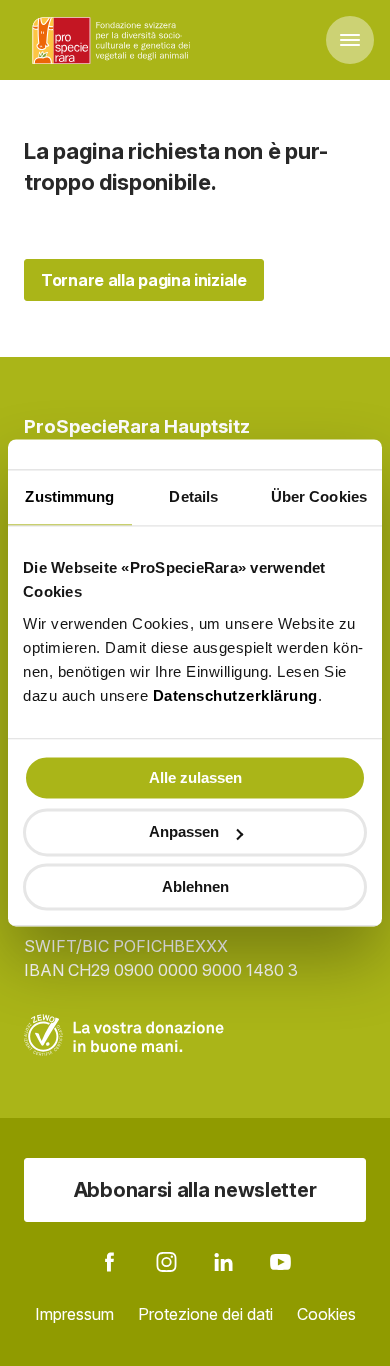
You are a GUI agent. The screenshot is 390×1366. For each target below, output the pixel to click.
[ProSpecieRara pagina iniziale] (114, 40)
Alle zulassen (195, 777)
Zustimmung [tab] (69, 496)
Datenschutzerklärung (235, 695)
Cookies (326, 1314)
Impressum (74, 1314)
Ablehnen (195, 886)
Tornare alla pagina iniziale (144, 280)
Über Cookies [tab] (319, 496)
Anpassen (184, 832)
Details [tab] (193, 496)
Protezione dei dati (205, 1314)
